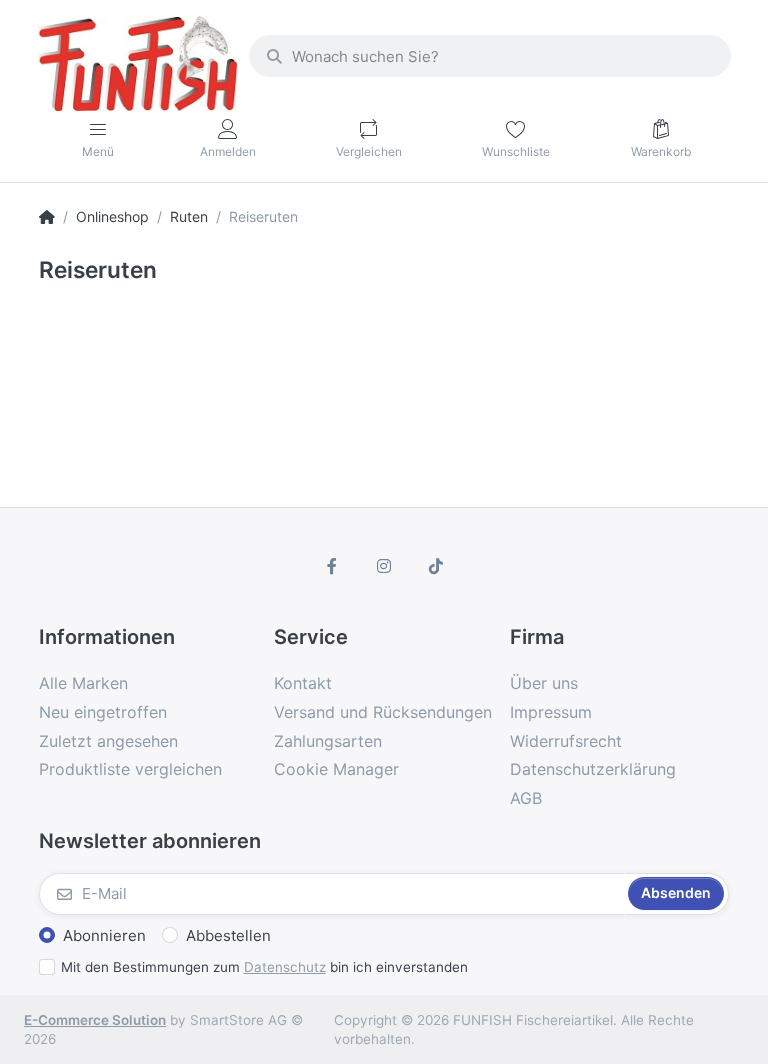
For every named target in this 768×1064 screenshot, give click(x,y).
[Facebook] (333, 566)
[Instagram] (384, 566)
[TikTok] (436, 566)
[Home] (47, 217)
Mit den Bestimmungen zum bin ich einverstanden (264, 967)
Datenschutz (285, 967)
